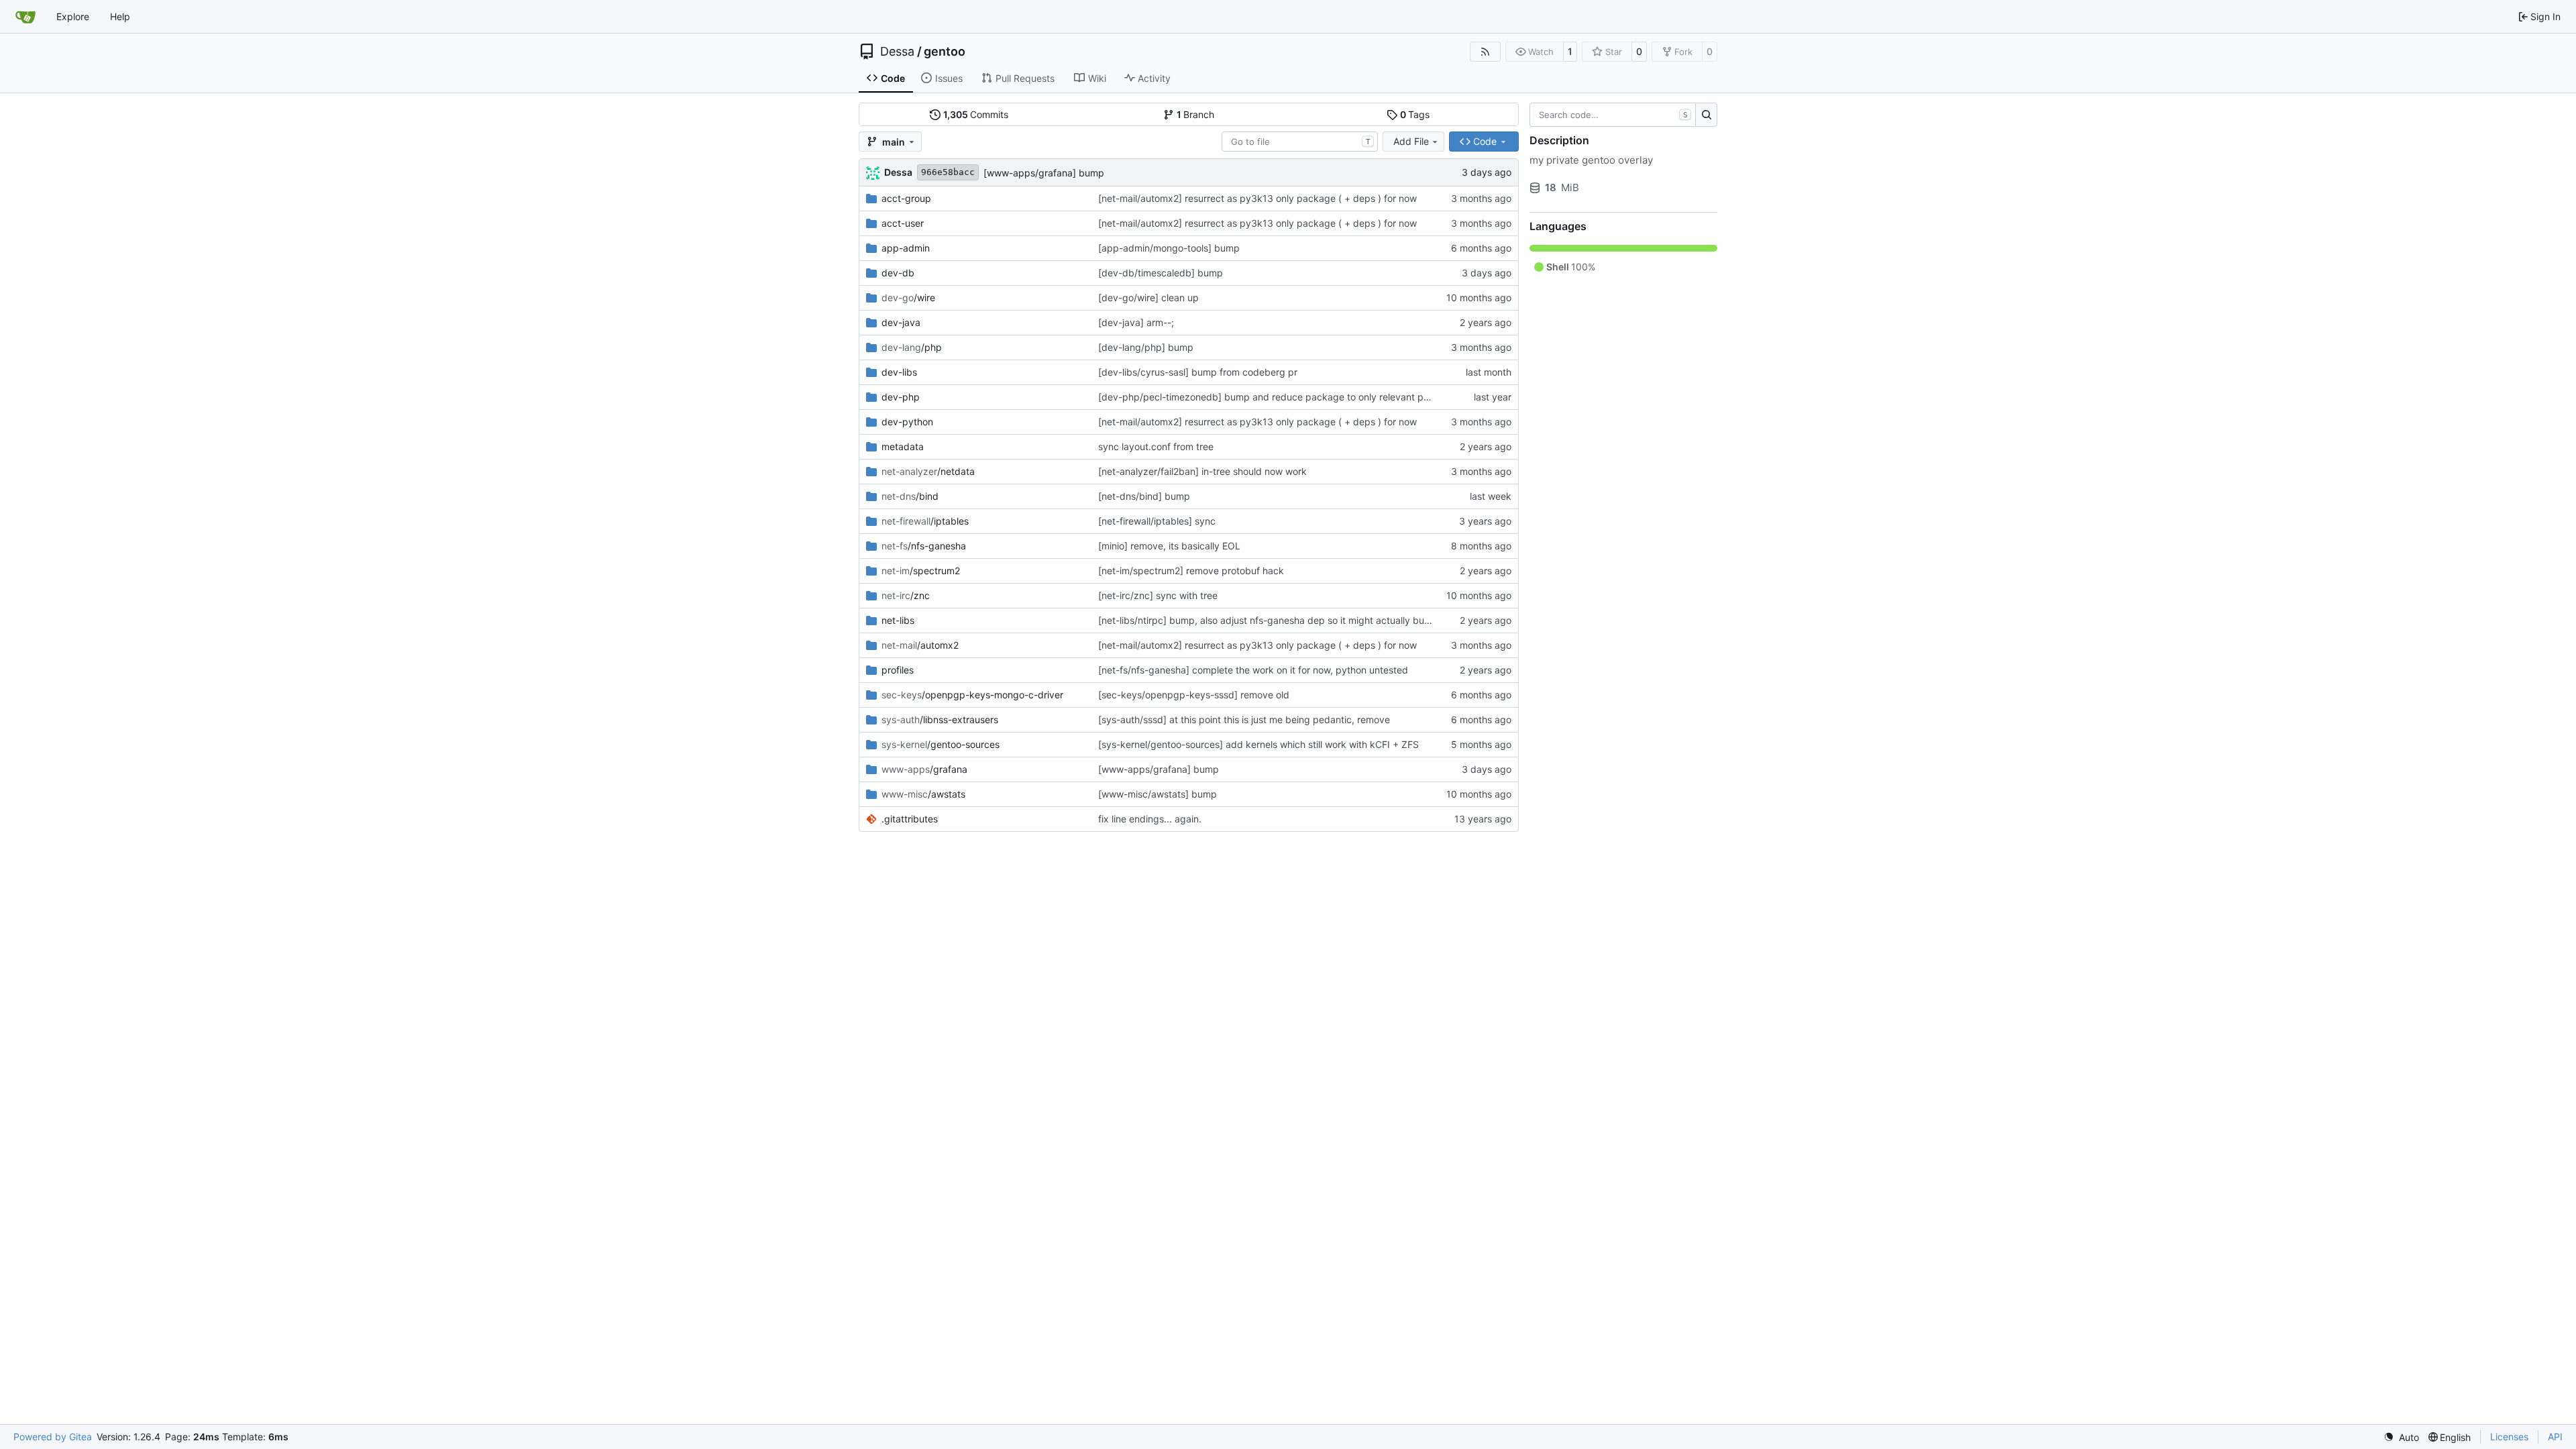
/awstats (923, 794)
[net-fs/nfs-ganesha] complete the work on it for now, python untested (1253, 670)
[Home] (25, 17)
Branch (1196, 114)
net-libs (898, 620)
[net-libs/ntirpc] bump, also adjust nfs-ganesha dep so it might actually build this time (1286, 620)
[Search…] (1706, 115)
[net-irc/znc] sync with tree (1158, 595)
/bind (910, 496)
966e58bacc (948, 172)
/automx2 (920, 645)
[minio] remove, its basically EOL (1169, 546)
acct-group (906, 198)
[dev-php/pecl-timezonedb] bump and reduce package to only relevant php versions (1286, 397)
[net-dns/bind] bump (1144, 496)
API (2555, 1437)
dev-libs (899, 372)
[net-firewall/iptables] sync (1157, 521)
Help (120, 16)
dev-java (901, 322)
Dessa (897, 52)
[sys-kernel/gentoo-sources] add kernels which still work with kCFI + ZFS (1258, 744)
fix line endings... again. (1150, 819)
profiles (898, 670)
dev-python (907, 422)
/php (912, 347)
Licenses (2509, 1437)
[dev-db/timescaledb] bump (1161, 273)
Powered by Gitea (53, 1437)
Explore (73, 16)
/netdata (928, 471)
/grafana (924, 769)
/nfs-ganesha (924, 546)
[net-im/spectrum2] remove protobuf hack (1191, 571)
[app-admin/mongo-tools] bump (1169, 248)
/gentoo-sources (941, 744)
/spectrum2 (921, 571)
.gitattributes (910, 819)
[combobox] (1300, 142)
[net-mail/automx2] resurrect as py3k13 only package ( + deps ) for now (1257, 198)
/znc (906, 595)
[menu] (2401, 1437)
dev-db (898, 273)
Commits (976, 114)
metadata (903, 446)
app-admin (906, 248)
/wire (908, 298)
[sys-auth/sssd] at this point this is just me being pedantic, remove (1244, 719)
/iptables (925, 521)
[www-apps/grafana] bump (1044, 173)
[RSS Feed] (1485, 52)
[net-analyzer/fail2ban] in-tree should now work (1202, 471)
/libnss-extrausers (940, 719)
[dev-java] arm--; (1136, 322)
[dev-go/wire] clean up (1148, 298)
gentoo (945, 52)
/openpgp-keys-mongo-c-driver (972, 695)
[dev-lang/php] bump (1146, 347)
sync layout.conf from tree (1156, 446)
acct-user (903, 223)
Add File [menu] (1411, 141)
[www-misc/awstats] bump (1158, 794)
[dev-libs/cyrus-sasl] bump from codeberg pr (1198, 372)
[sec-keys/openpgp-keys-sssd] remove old (1194, 695)
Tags (1415, 114)
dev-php (901, 397)
